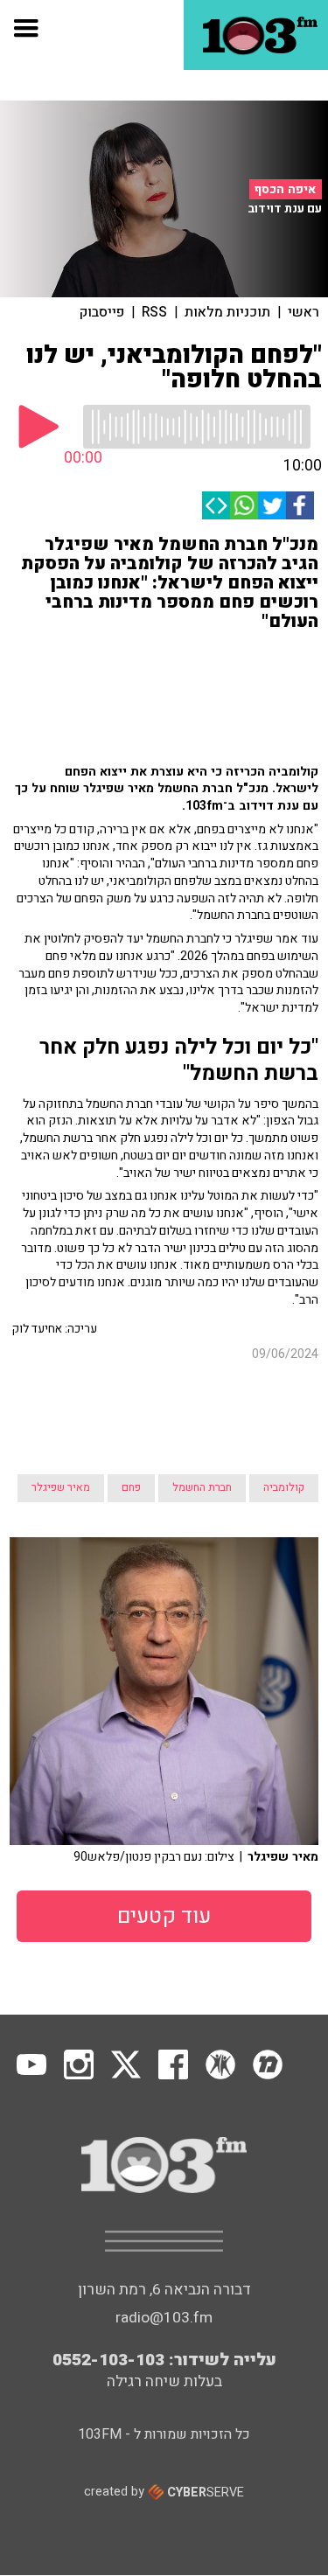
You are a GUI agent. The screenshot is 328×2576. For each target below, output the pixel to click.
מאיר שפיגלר (61, 1487)
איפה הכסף (286, 189)
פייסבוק (102, 312)
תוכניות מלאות (227, 312)
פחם (131, 1487)
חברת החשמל (202, 1487)
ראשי (304, 312)
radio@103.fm (164, 2318)
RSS (154, 312)
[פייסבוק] (300, 505)
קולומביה (284, 1487)
